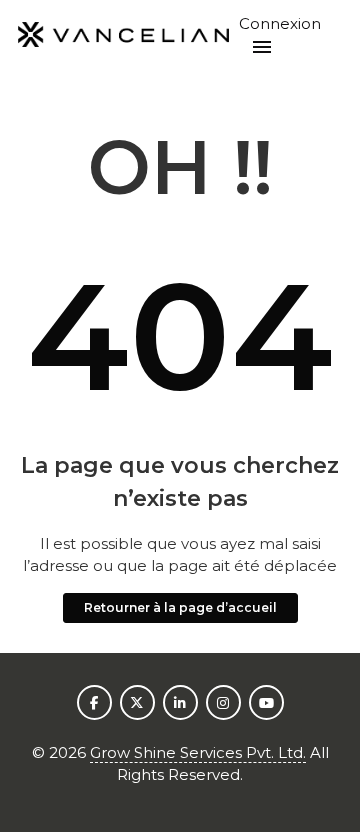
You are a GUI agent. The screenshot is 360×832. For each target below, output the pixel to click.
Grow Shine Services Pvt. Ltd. (198, 752)
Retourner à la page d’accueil (180, 607)
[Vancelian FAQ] (123, 35)
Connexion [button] (280, 23)
